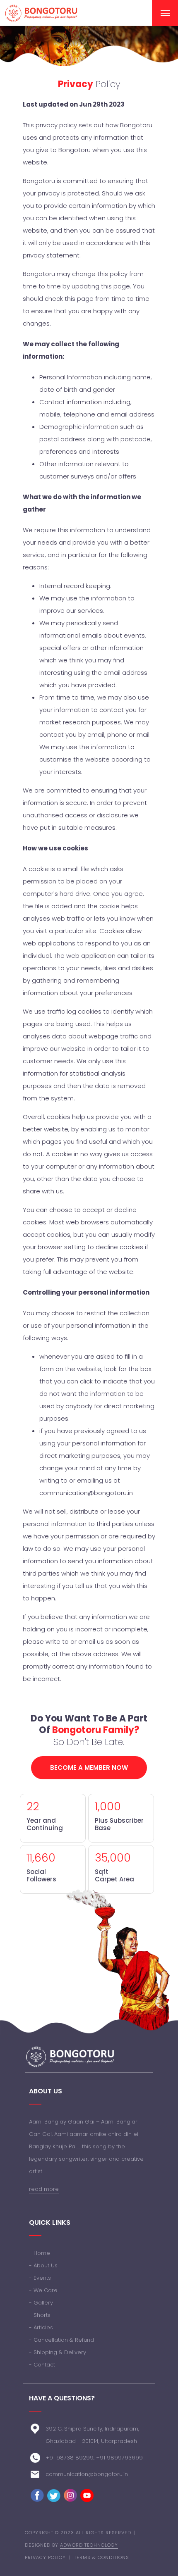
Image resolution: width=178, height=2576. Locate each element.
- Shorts (40, 2315)
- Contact (42, 2365)
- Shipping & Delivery (58, 2352)
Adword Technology (89, 2545)
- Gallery (41, 2303)
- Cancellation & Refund (61, 2340)
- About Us (43, 2265)
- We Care (43, 2290)
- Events (40, 2278)
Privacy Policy (45, 2557)
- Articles (41, 2327)
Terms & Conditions (102, 2557)
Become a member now (89, 1768)
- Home (40, 2253)
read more (44, 2189)
